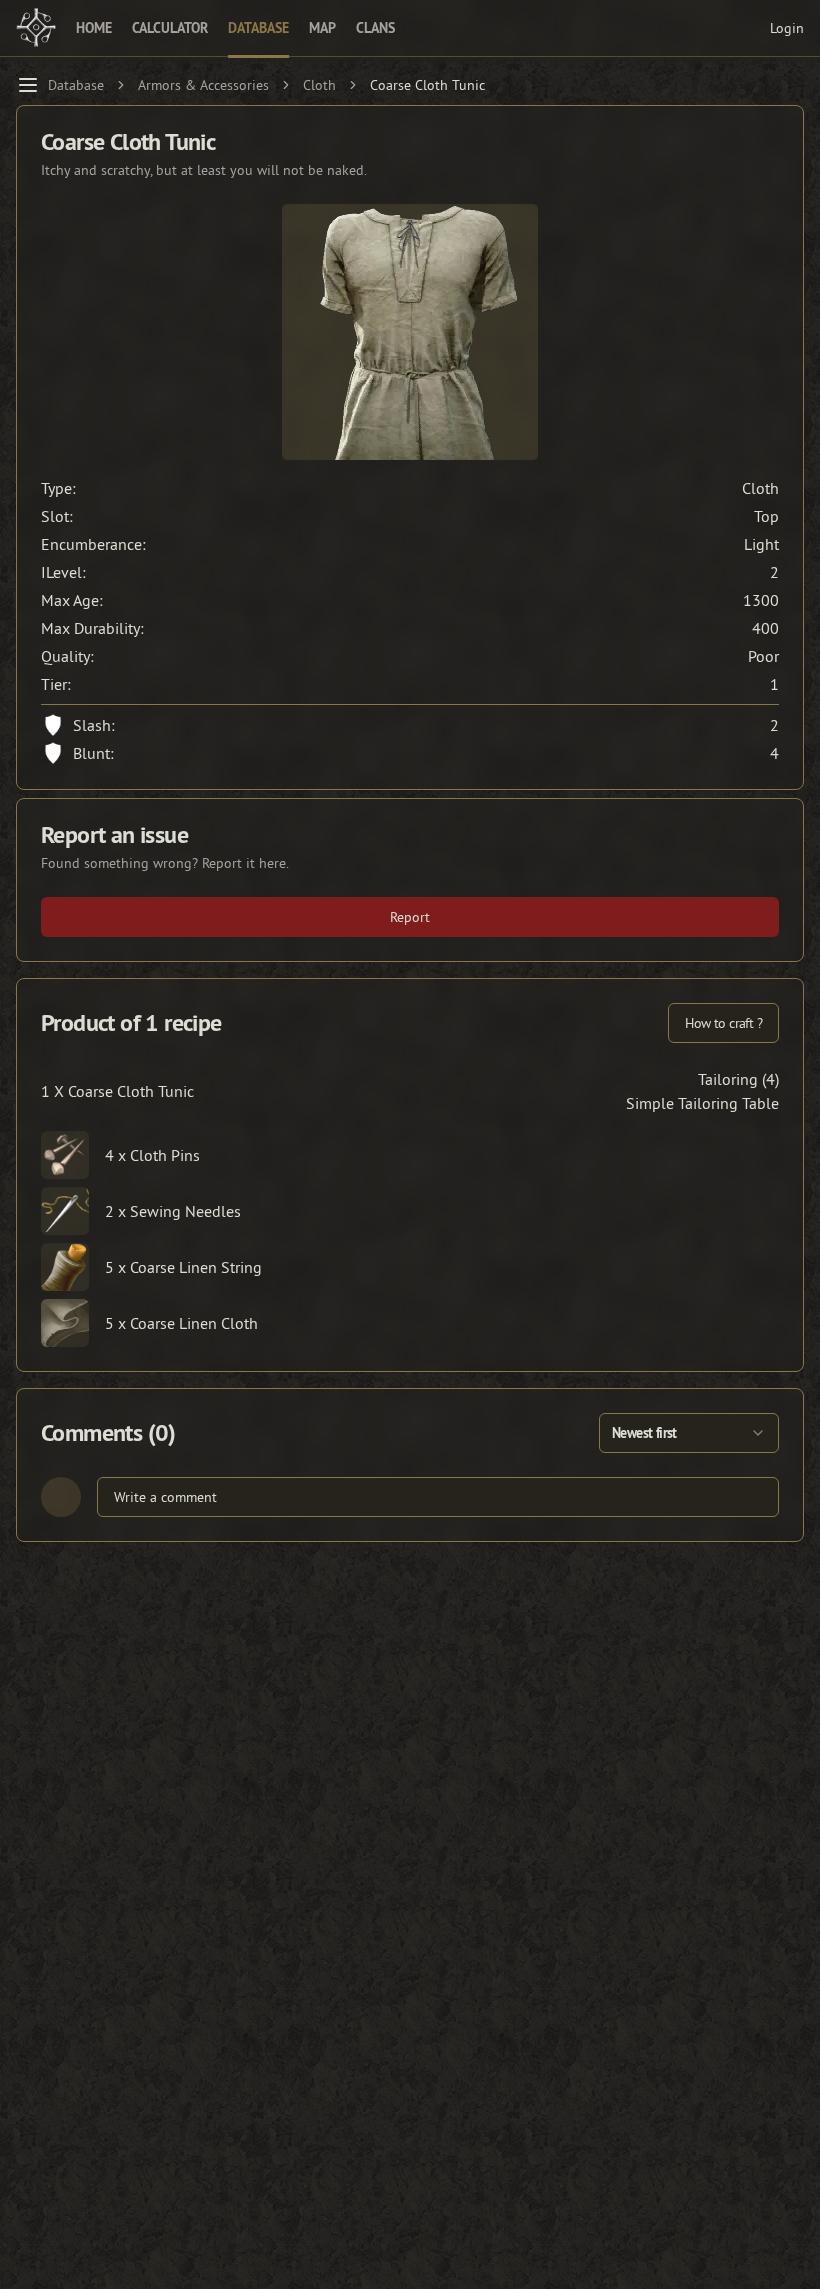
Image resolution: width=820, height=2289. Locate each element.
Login (787, 28)
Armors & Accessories (203, 85)
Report (410, 917)
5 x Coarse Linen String (183, 1267)
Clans (375, 28)
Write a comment (165, 1497)
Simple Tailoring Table (702, 1103)
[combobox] (689, 1433)
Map (322, 28)
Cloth (319, 85)
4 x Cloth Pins (152, 1155)
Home (94, 28)
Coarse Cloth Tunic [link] (427, 85)
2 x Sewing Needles (173, 1211)
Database (258, 28)
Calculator (170, 28)
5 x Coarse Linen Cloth (181, 1323)
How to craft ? (723, 1023)
